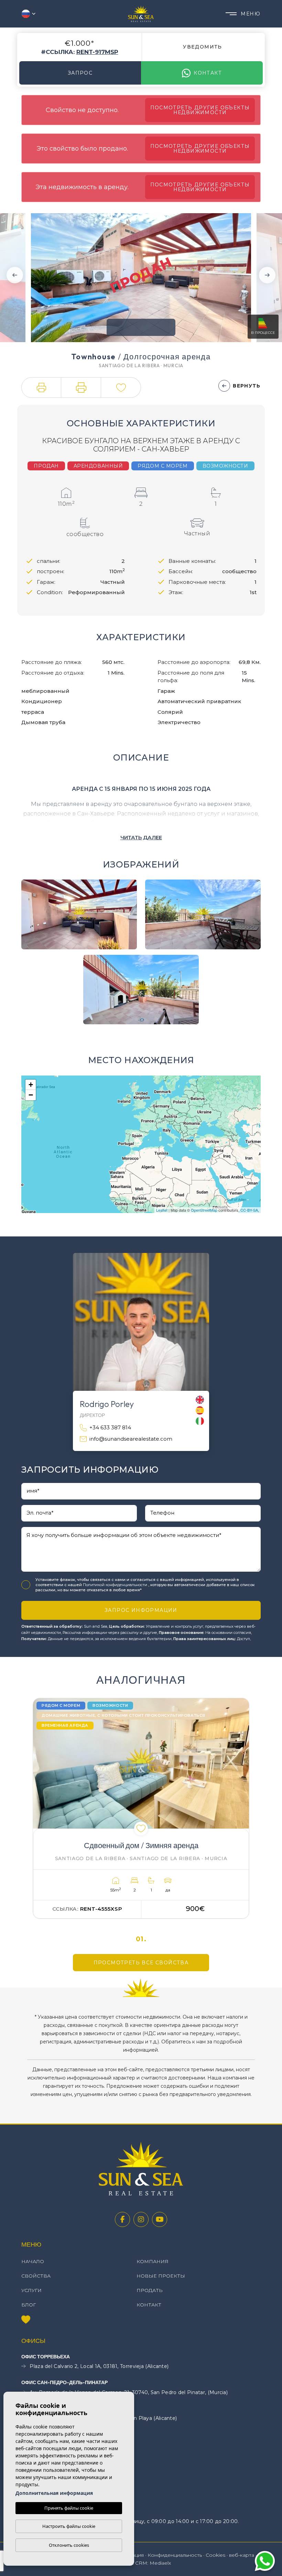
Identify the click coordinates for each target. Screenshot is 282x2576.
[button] (41, 388)
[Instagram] (141, 2219)
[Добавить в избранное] (141, 1829)
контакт (208, 73)
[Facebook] (122, 2219)
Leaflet (162, 1210)
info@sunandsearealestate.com (131, 1439)
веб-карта (242, 2555)
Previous (15, 275)
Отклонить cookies (69, 2545)
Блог (29, 2305)
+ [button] (31, 1085)
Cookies (215, 2555)
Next (267, 275)
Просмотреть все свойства (141, 1963)
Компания (153, 2261)
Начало (33, 2261)
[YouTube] (160, 2219)
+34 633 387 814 (110, 1427)
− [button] (31, 1095)
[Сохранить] (121, 388)
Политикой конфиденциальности (116, 1585)
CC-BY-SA (249, 1210)
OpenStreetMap (204, 1210)
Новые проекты (161, 2276)
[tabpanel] (141, 1808)
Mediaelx (160, 2563)
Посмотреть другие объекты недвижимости (200, 110)
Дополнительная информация (54, 2493)
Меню (251, 14)
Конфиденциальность (175, 2555)
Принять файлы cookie (69, 2508)
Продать (150, 2290)
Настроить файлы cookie (69, 2526)
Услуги (31, 2290)
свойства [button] (36, 2276)
